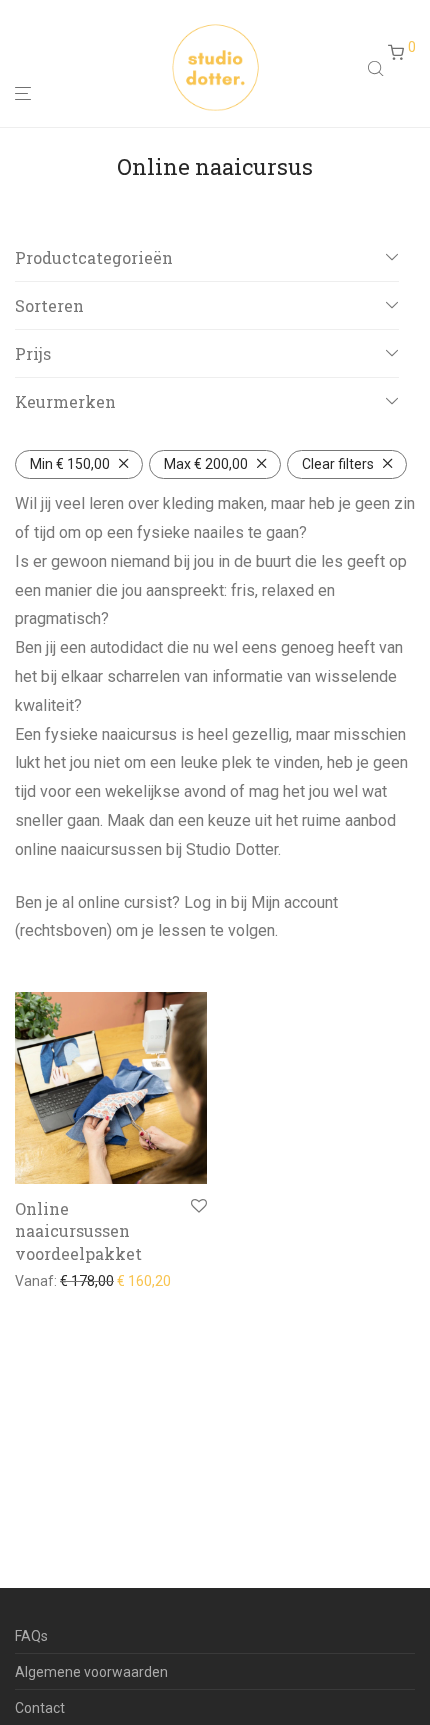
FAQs (31, 1636)
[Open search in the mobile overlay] (378, 68)
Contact (40, 1708)
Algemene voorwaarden (91, 1672)
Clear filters (338, 464)
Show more (45, 1281)
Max (206, 464)
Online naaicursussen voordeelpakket (78, 1231)
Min (70, 464)
